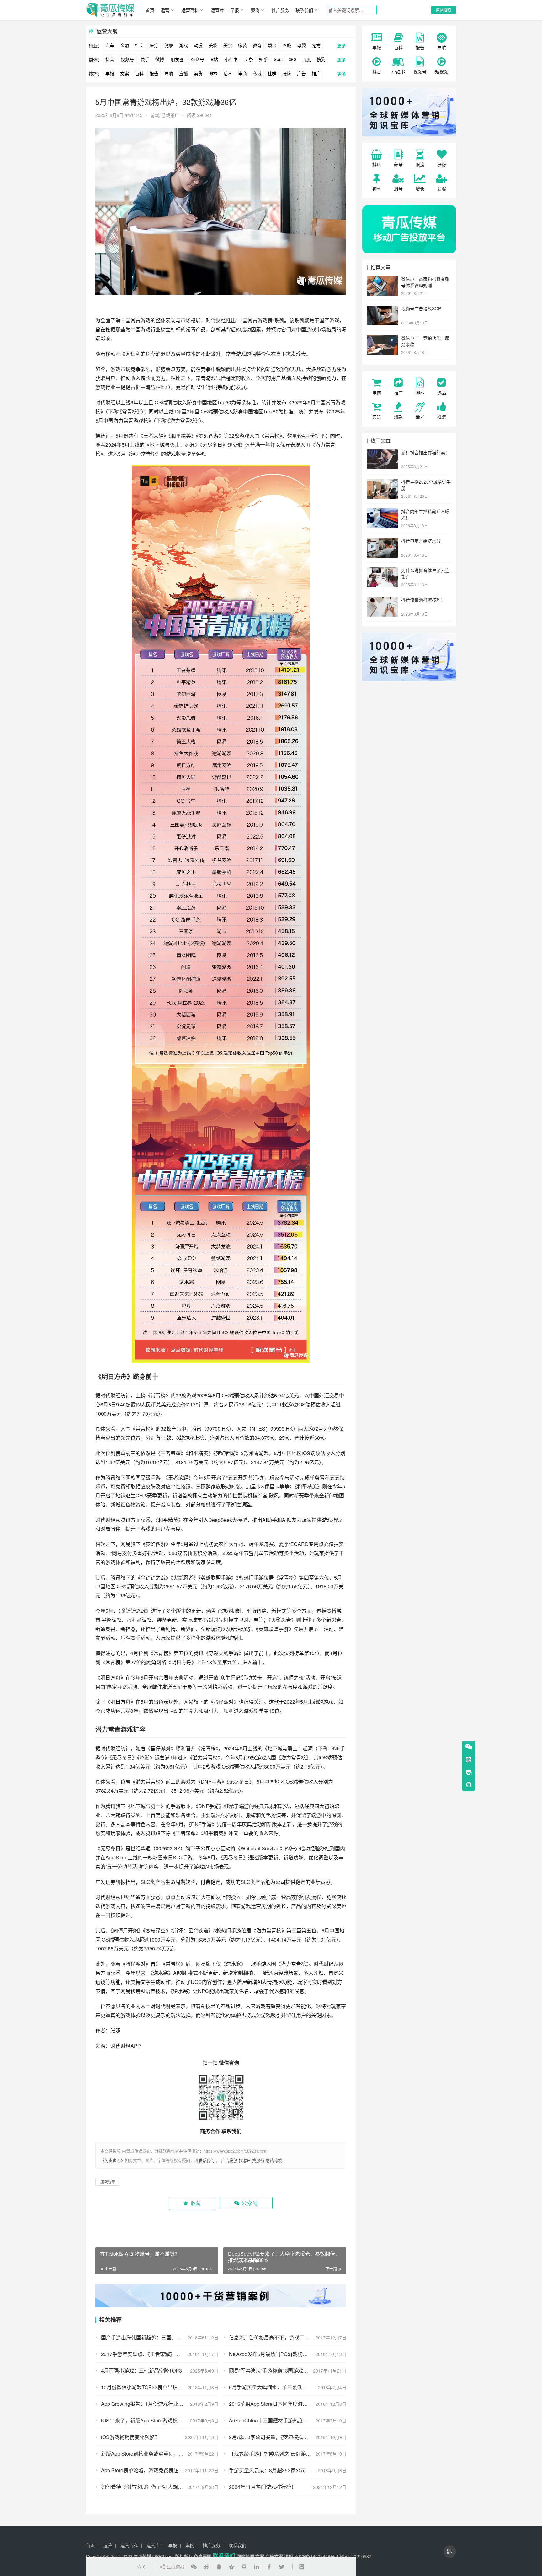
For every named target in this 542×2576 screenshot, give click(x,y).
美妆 (213, 45)
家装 (242, 45)
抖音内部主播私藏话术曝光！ (425, 514)
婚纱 (272, 45)
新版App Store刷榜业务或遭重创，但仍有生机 (152, 2454)
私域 (257, 73)
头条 (249, 59)
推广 (316, 73)
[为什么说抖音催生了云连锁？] (382, 571)
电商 (242, 73)
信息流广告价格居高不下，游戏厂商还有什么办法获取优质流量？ (288, 2337)
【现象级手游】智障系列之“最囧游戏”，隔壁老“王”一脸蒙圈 (288, 2454)
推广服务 (280, 10)
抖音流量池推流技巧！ (423, 600)
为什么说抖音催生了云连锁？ (425, 573)
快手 (145, 59)
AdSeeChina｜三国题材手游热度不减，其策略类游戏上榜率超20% (288, 2420)
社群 (272, 73)
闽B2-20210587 (356, 2556)
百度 (306, 59)
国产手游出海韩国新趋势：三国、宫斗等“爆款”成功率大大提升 (160, 2337)
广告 (301, 73)
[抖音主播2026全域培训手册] (382, 482)
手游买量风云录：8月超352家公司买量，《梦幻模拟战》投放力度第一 (288, 2470)
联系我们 (304, 10)
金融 (125, 45)
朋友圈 (177, 59)
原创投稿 (444, 10)
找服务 (258, 2160)
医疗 (154, 45)
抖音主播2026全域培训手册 (426, 485)
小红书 (231, 59)
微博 (160, 59)
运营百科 (190, 10)
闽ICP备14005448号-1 (316, 2556)
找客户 (245, 2160)
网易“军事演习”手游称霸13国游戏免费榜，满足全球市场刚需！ (288, 2371)
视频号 (127, 59)
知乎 (263, 59)
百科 (139, 73)
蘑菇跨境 (274, 2160)
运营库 (217, 10)
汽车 (110, 45)
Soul (278, 59)
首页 (150, 10)
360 (292, 59)
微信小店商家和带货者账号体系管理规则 (425, 282)
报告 (154, 73)
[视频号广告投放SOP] (382, 309)
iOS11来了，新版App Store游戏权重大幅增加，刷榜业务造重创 (160, 2420)
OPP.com (163, 2556)
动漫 (198, 45)
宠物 (316, 45)
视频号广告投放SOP (421, 308)
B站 (214, 59)
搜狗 (321, 59)
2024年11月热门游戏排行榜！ (263, 2487)
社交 (139, 45)
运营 (165, 10)
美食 (228, 45)
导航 (169, 73)
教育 (257, 45)
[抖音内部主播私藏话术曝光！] (382, 512)
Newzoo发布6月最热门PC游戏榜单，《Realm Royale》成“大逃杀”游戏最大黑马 (288, 2354)
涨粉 (287, 73)
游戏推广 (170, 115)
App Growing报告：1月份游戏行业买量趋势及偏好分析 (160, 2404)
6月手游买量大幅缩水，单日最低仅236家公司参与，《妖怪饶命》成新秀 (288, 2387)
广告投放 (229, 2160)
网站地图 (245, 2556)
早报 (235, 10)
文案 (125, 73)
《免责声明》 (113, 2160)
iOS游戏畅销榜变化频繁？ (130, 2437)
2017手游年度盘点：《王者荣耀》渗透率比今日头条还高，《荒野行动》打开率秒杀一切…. (160, 2354)
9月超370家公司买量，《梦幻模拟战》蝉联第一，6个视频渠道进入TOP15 (288, 2437)
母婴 (301, 45)
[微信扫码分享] (194, 2567)
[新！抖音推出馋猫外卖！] (382, 453)
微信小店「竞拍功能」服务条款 (425, 341)
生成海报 (175, 2567)
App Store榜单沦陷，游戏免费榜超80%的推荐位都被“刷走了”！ (160, 2470)
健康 (169, 45)
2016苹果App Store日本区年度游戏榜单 (273, 2404)
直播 (183, 73)
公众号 (198, 59)
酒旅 (287, 45)
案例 (255, 10)
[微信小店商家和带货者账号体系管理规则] (382, 280)
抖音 (110, 59)
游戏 (183, 45)
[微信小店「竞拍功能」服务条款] (382, 339)
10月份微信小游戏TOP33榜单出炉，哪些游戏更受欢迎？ (160, 2387)
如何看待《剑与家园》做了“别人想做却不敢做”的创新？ (160, 2487)
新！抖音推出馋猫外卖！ (425, 452)
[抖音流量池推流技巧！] (382, 600)
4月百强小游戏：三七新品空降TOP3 (141, 2371)
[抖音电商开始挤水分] (382, 541)
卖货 (198, 73)
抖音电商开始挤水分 (421, 541)
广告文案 (274, 2556)
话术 (228, 73)
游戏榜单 (254, 1711)
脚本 (213, 73)
